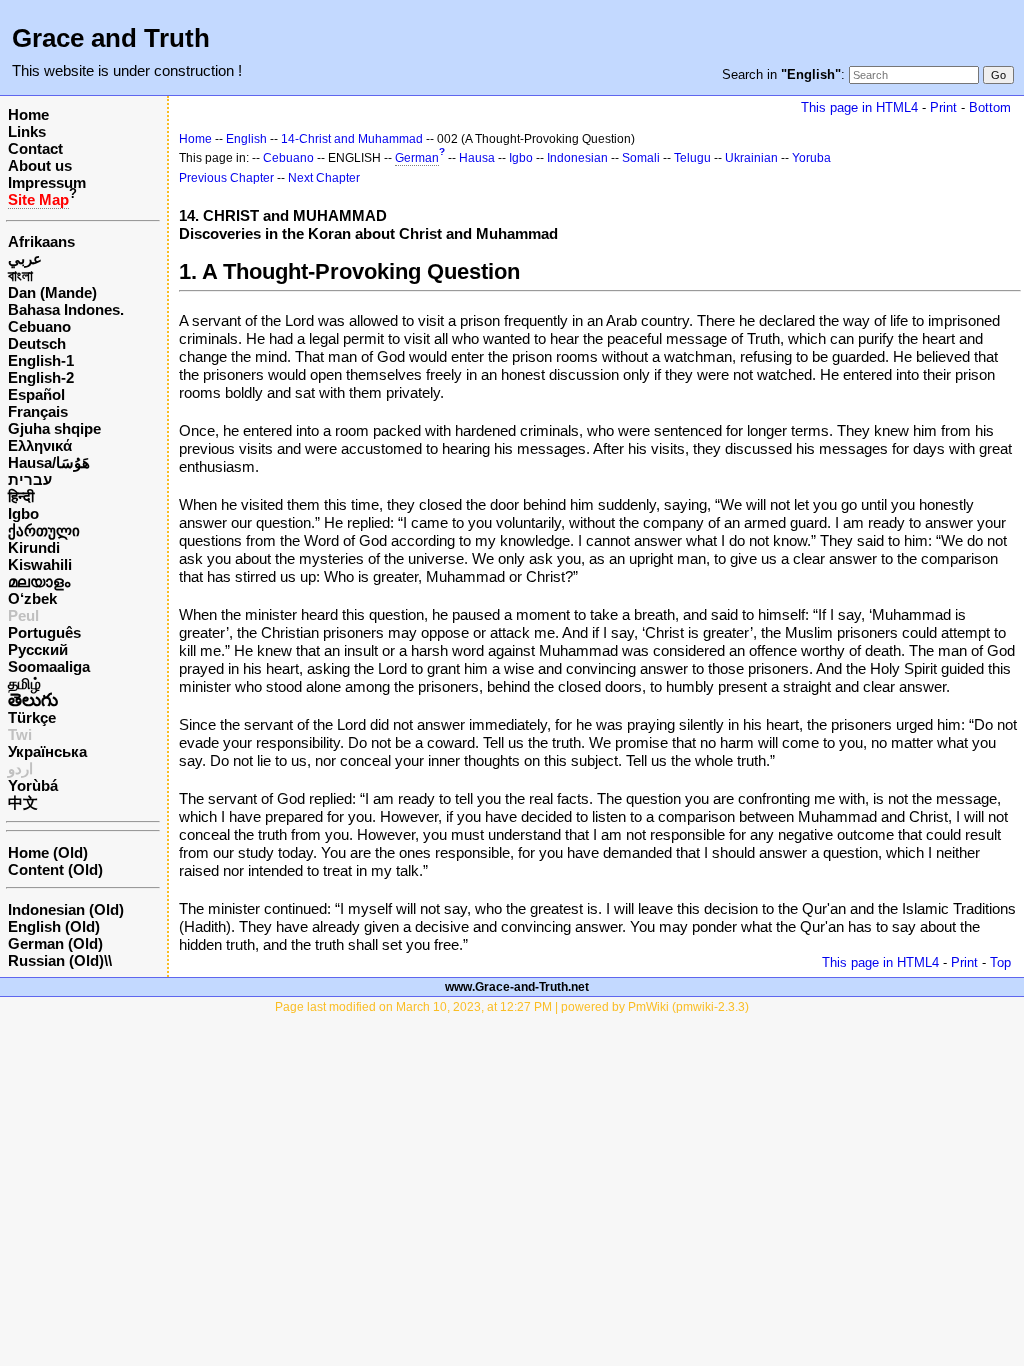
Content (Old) (55, 869)
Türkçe (32, 717)
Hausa (477, 158)
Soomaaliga (49, 666)
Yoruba (811, 158)
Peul (23, 615)
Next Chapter (324, 178)
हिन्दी (21, 496)
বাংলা (20, 275)
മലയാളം (39, 581)
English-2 (41, 377)
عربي (25, 258)
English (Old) (54, 926)
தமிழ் (24, 683)
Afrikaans (41, 241)
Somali (641, 158)
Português (44, 632)
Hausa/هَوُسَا (49, 462)
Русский (38, 649)
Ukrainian (751, 158)
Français (38, 411)
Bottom (990, 107)
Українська (47, 751)
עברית (30, 479)
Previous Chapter (226, 178)
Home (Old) (48, 852)
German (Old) (55, 943)
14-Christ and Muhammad (352, 139)
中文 (23, 802)
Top (1000, 962)
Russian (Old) (56, 960)
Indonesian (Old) (66, 909)
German (417, 158)
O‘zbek (32, 598)
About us (40, 165)
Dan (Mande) (52, 292)
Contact (35, 148)
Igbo (23, 513)
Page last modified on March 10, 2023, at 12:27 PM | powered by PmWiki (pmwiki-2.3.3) (512, 1007)
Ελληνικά (40, 445)
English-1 (41, 360)
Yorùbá (33, 785)
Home (28, 114)
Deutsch (37, 343)
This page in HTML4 (859, 107)
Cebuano (39, 326)
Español (36, 394)
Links (27, 131)
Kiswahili (40, 564)
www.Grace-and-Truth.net (517, 987)
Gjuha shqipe (54, 428)
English (246, 139)
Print (943, 107)
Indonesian (577, 158)
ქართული (44, 530)
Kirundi (34, 547)
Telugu (692, 158)
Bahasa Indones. (66, 309)
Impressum (47, 182)
